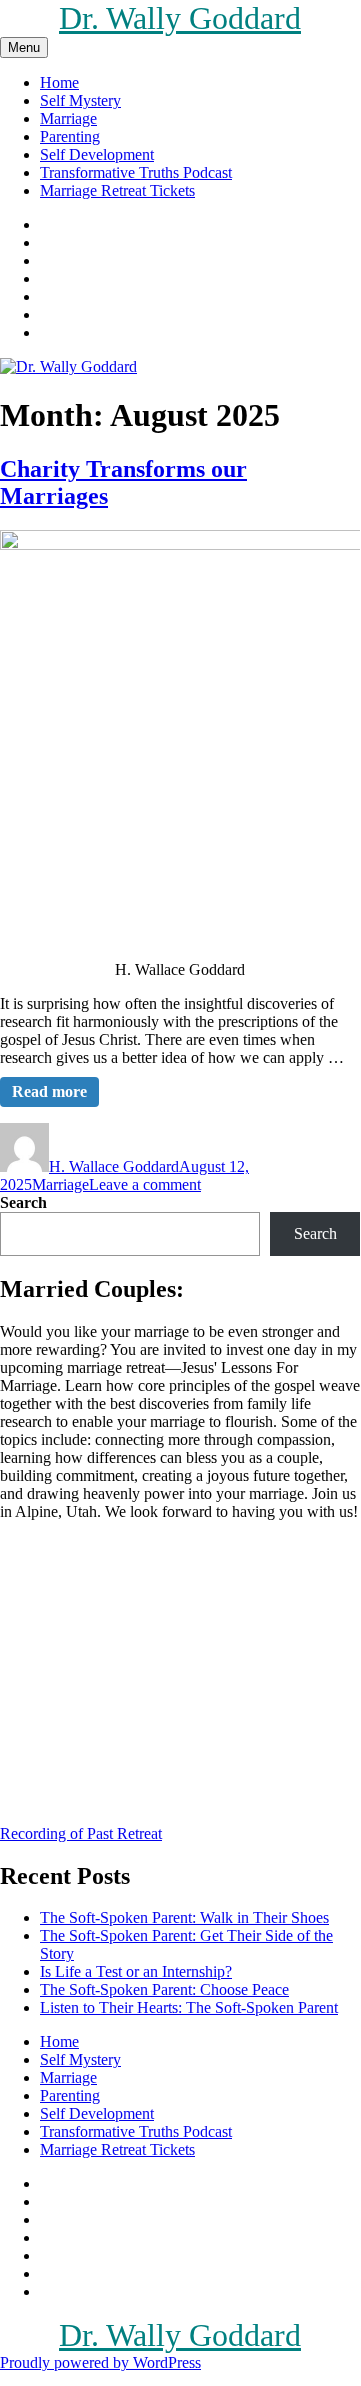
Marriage (68, 118)
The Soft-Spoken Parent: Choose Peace (164, 1989)
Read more (49, 1091)
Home (59, 82)
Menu (24, 47)
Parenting (70, 136)
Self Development (97, 154)
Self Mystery (80, 100)
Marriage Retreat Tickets (117, 190)
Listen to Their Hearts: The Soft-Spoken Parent (189, 2007)
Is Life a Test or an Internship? (136, 1971)
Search (23, 1202)
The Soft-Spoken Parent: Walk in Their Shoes (184, 1917)
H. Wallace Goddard (114, 1166)
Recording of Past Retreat (81, 1833)
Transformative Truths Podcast (136, 172)
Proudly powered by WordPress (100, 2362)
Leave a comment (145, 1184)
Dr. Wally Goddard (180, 18)
